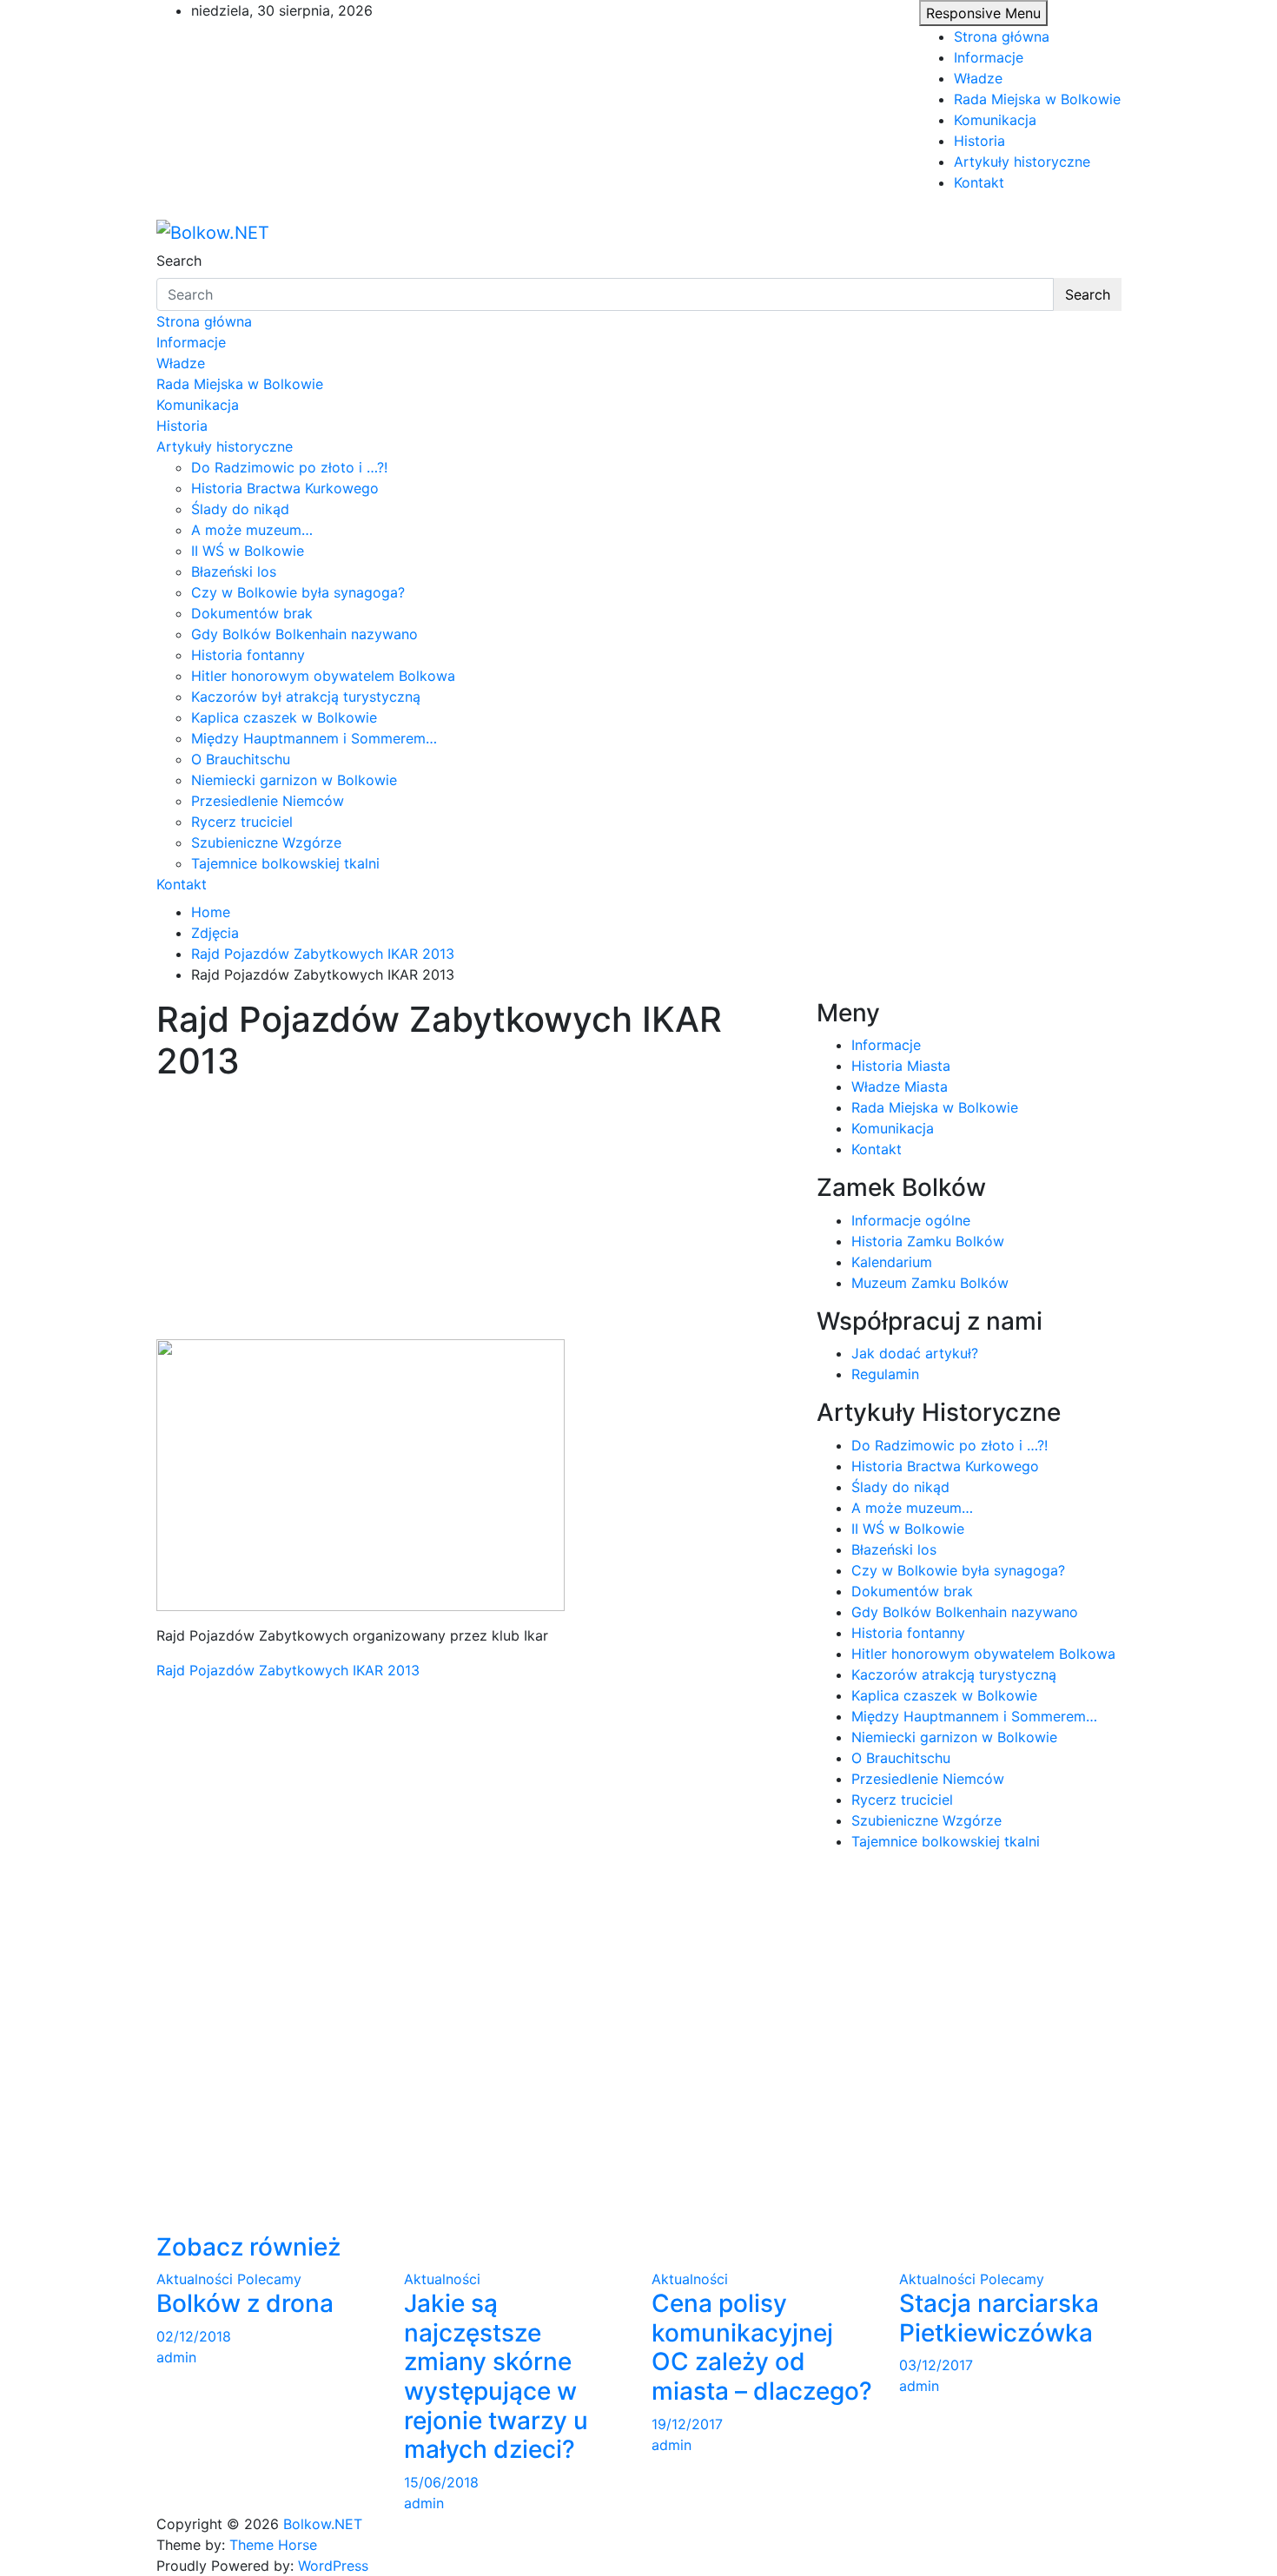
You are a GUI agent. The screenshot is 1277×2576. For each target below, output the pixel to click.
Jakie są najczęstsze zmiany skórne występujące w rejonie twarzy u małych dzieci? (496, 2376)
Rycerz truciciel (242, 822)
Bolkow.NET (323, 2524)
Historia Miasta (901, 1066)
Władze (978, 78)
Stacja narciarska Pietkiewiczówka (999, 2318)
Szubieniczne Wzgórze (266, 842)
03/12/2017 (936, 2365)
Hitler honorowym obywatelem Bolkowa (323, 676)
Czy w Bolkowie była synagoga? (298, 592)
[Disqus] (473, 1898)
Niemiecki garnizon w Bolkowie (294, 780)
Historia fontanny (248, 655)
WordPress (333, 2566)
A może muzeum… (252, 530)
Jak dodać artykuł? (915, 1353)
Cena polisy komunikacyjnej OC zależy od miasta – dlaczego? (762, 2347)
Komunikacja (995, 120)
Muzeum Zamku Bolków (930, 1283)
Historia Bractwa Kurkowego (285, 488)
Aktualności (195, 2279)
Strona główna (1002, 36)
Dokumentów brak (252, 613)
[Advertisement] (473, 1211)
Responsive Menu (983, 13)
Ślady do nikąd (240, 509)
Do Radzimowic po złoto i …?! (289, 467)
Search (179, 261)
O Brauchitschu (241, 759)
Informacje (989, 57)
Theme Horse (273, 2545)
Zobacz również (248, 2247)
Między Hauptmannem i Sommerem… (314, 738)
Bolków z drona (245, 2303)
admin (176, 2357)
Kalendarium (892, 1262)
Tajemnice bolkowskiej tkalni (285, 863)
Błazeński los (234, 571)
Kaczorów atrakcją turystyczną (954, 1674)
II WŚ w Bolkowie (248, 551)
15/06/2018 (441, 2482)
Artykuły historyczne (1022, 162)
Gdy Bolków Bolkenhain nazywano (304, 634)
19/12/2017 (687, 2424)
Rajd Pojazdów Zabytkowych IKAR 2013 (288, 1670)
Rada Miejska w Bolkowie (1037, 99)
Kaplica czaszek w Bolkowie (284, 717)
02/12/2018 (194, 2336)
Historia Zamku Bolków (928, 1241)
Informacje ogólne (911, 1220)
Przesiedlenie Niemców (268, 801)
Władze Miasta (900, 1087)
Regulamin (885, 1374)
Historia (979, 141)
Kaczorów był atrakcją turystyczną (306, 697)
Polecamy (269, 2279)
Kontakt (979, 182)
